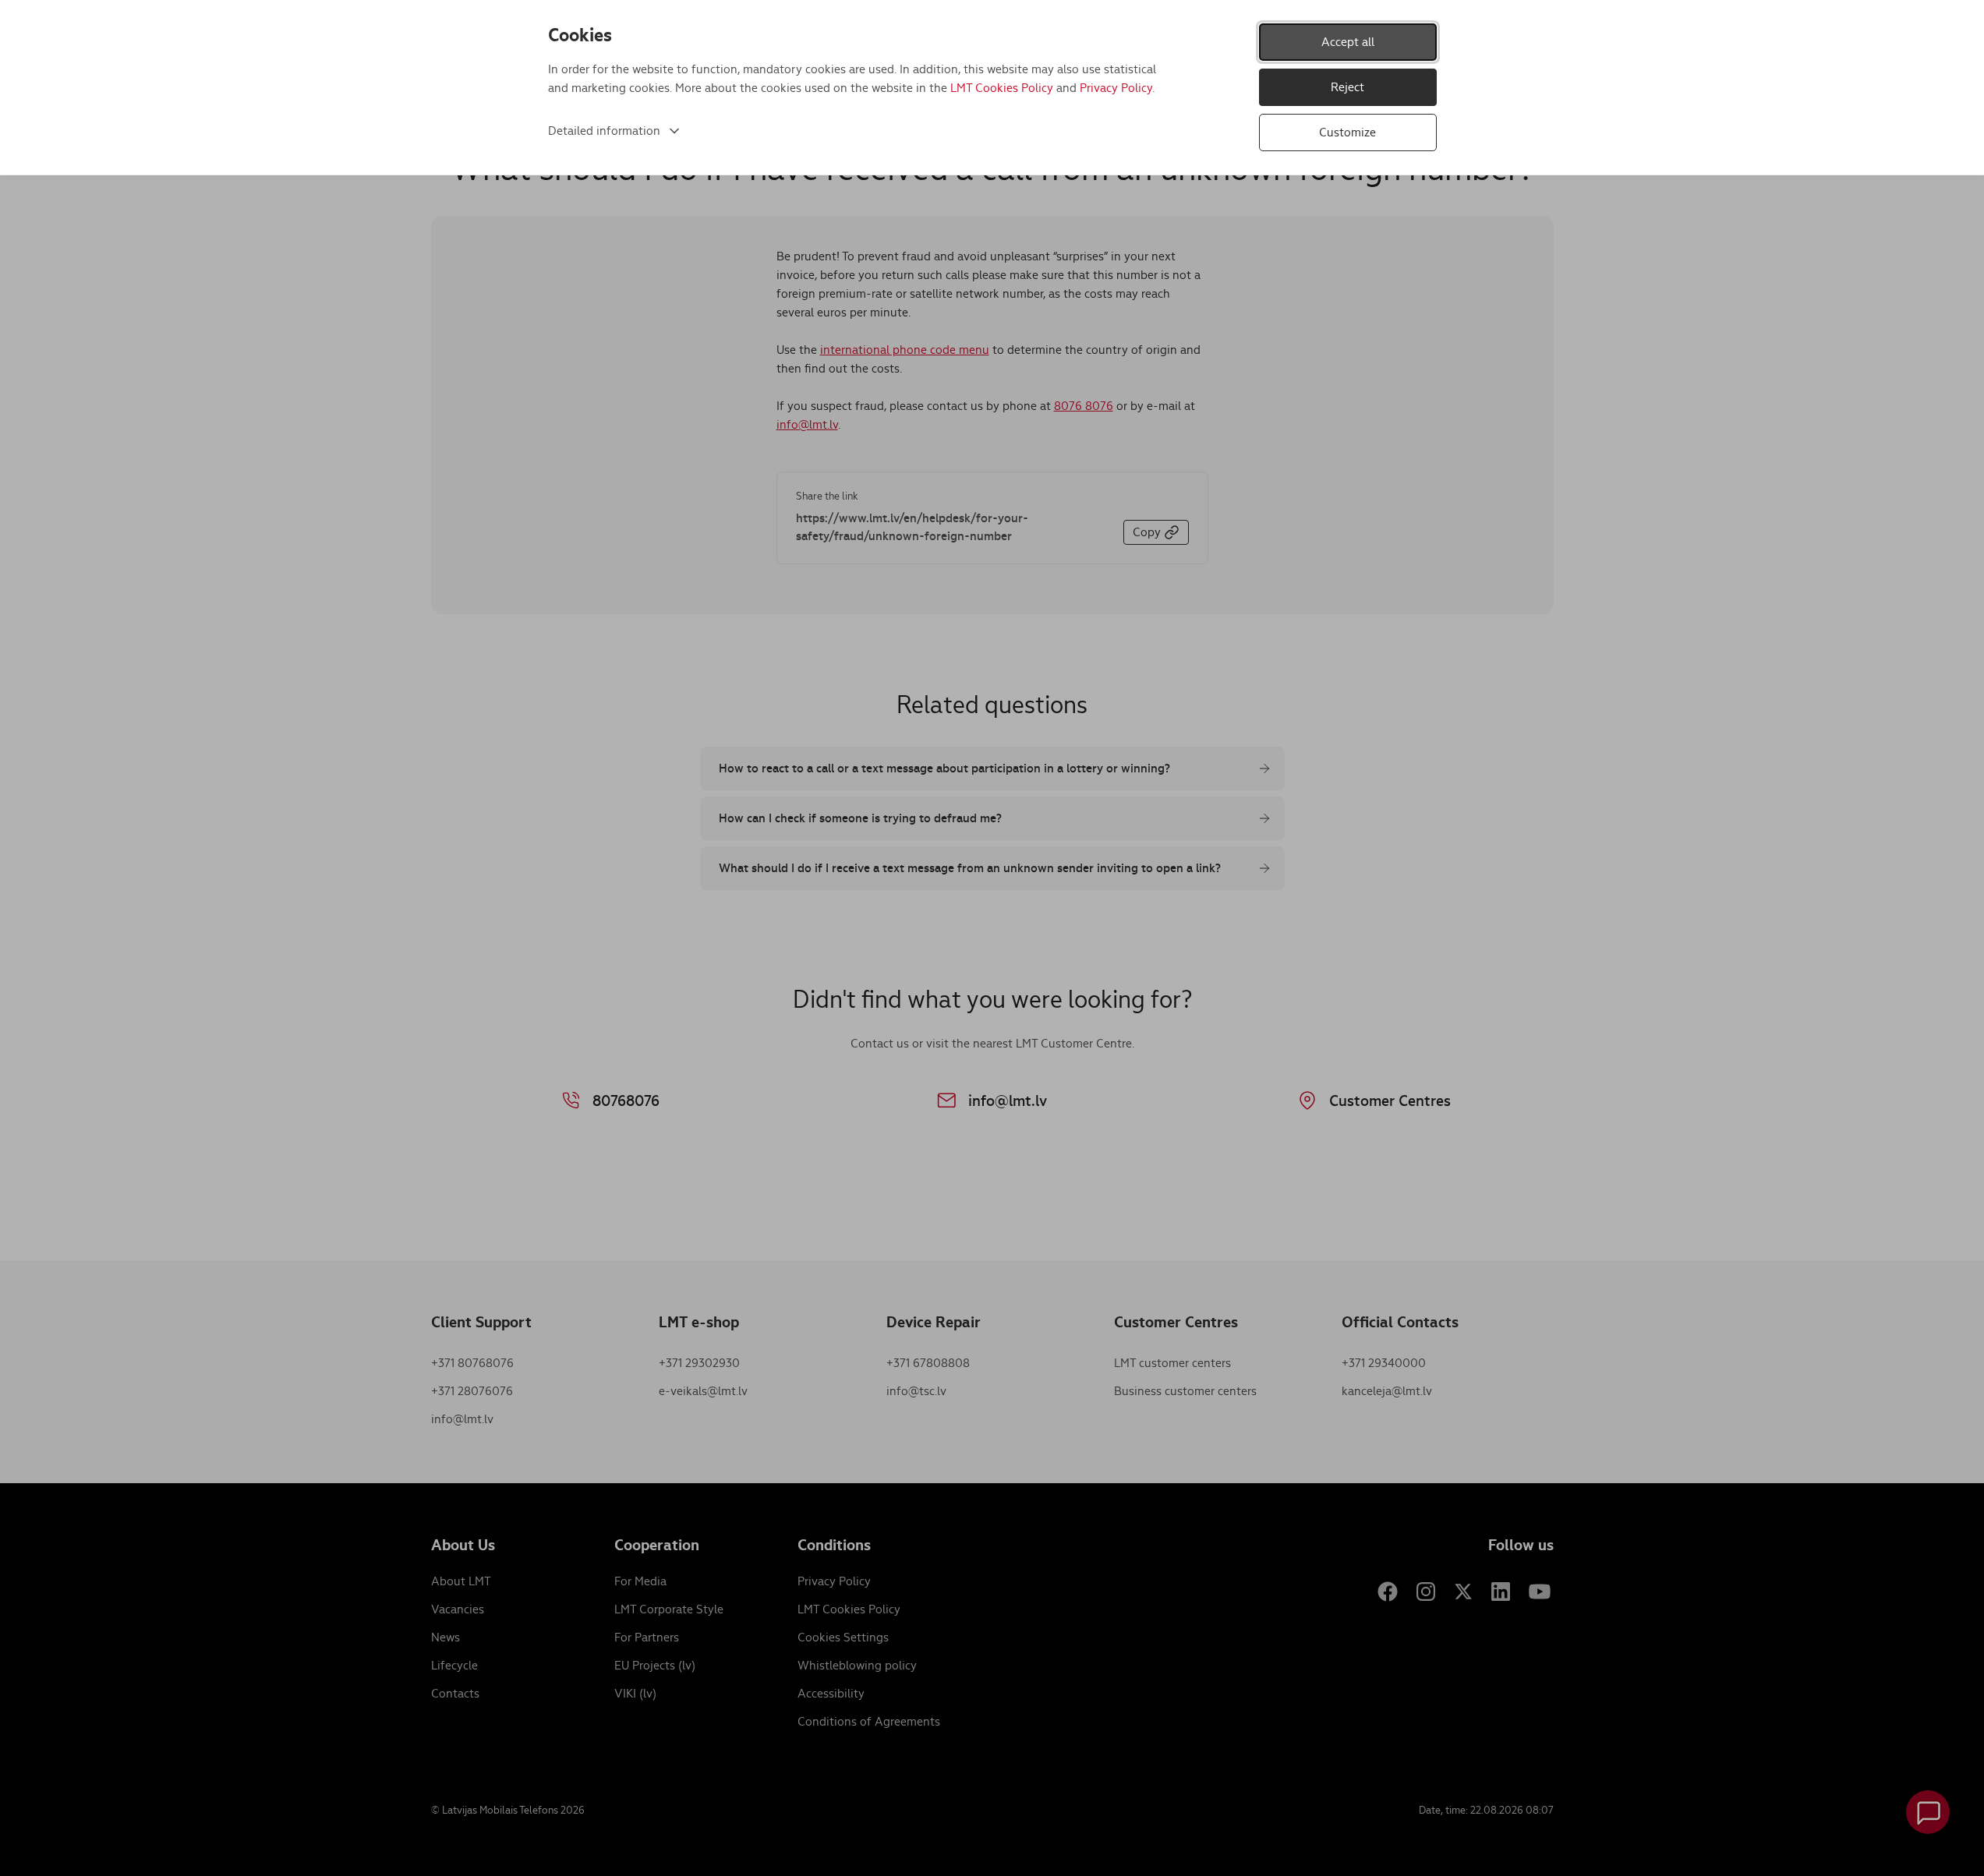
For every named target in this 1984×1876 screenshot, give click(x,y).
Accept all (1348, 42)
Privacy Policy (1116, 88)
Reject (1347, 87)
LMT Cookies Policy (1002, 88)
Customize (1347, 132)
